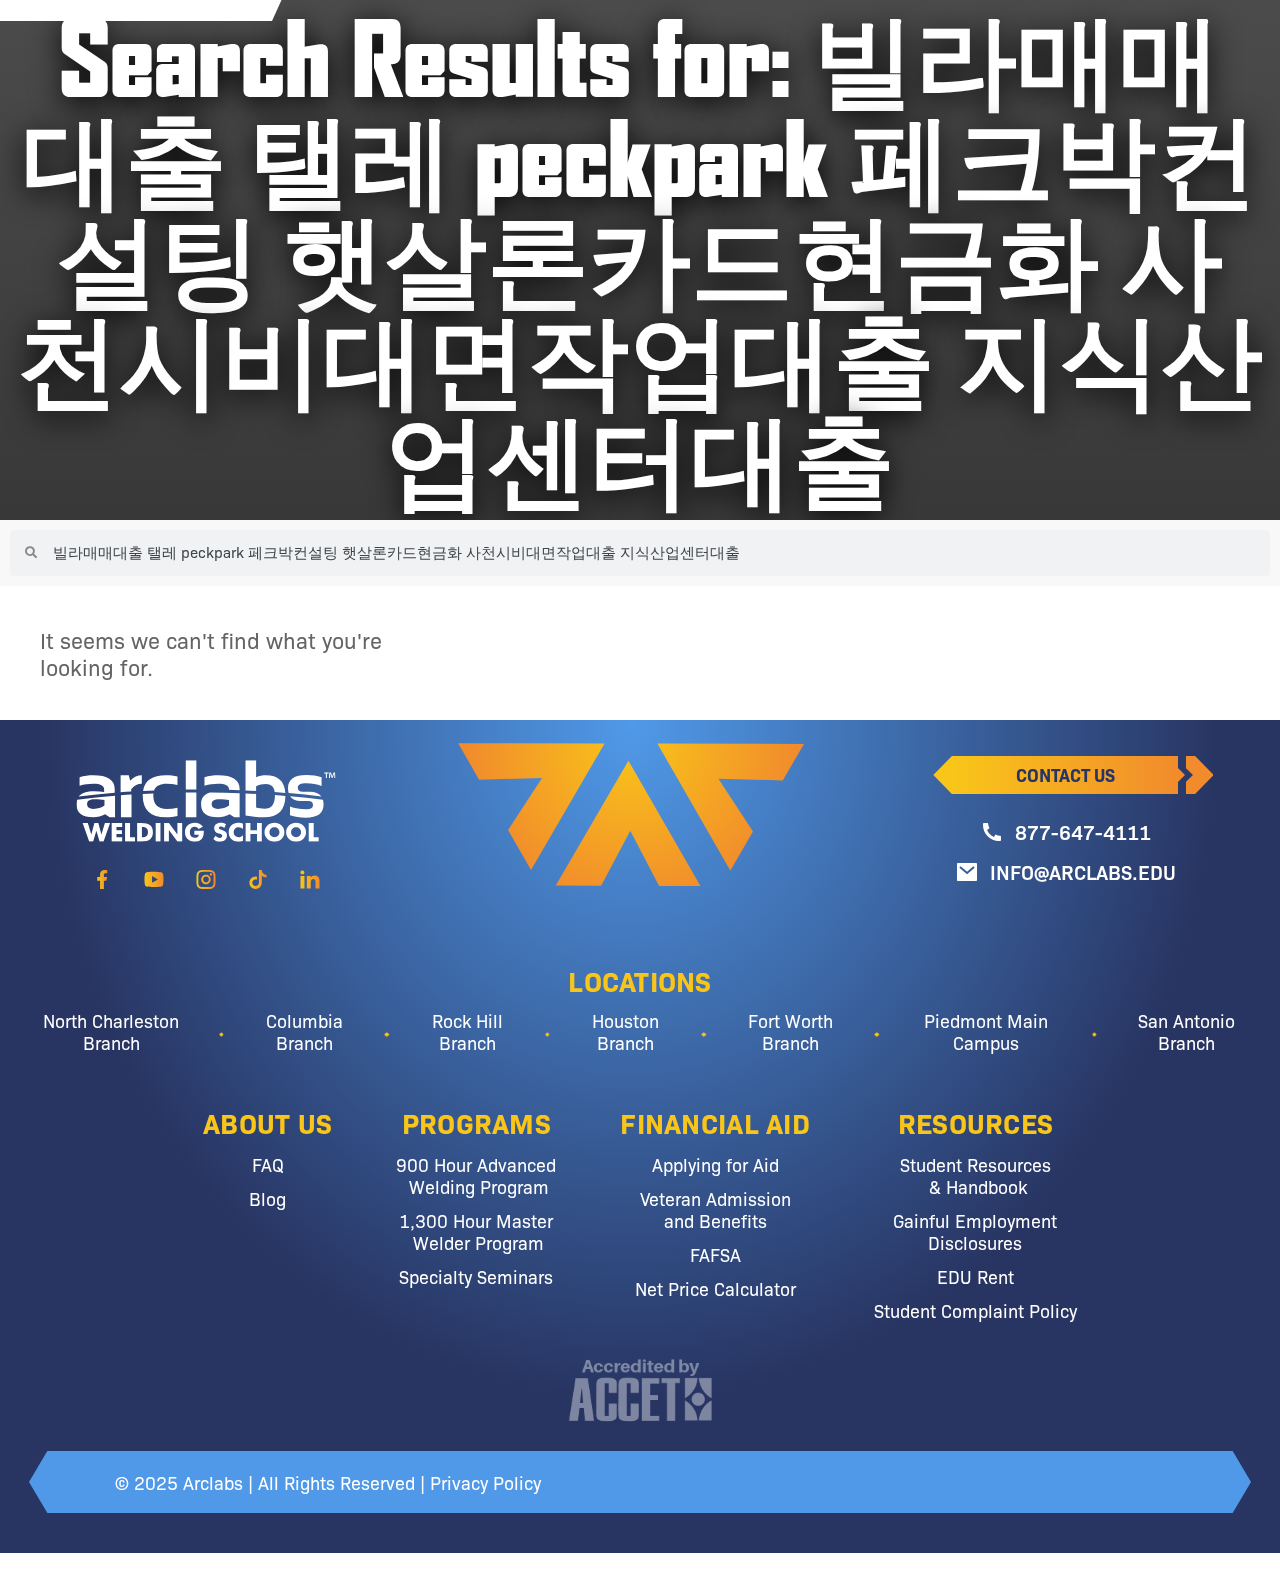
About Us (267, 1122)
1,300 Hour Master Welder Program (476, 1231)
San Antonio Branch (1186, 1031)
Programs (476, 1122)
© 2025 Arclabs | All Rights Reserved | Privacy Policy (328, 1482)
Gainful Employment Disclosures (975, 1231)
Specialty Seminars (476, 1276)
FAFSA (715, 1254)
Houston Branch (625, 1031)
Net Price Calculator (715, 1288)
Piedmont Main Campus (986, 1031)
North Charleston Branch (111, 1031)
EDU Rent (975, 1276)
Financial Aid (715, 1122)
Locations (640, 980)
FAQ (268, 1164)
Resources (976, 1122)
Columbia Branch (304, 1031)
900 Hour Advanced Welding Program (476, 1175)
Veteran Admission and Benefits (715, 1209)
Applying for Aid (715, 1164)
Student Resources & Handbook (975, 1175)
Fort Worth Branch (790, 1031)
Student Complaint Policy (975, 1310)
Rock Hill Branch (467, 1031)
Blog (267, 1198)
